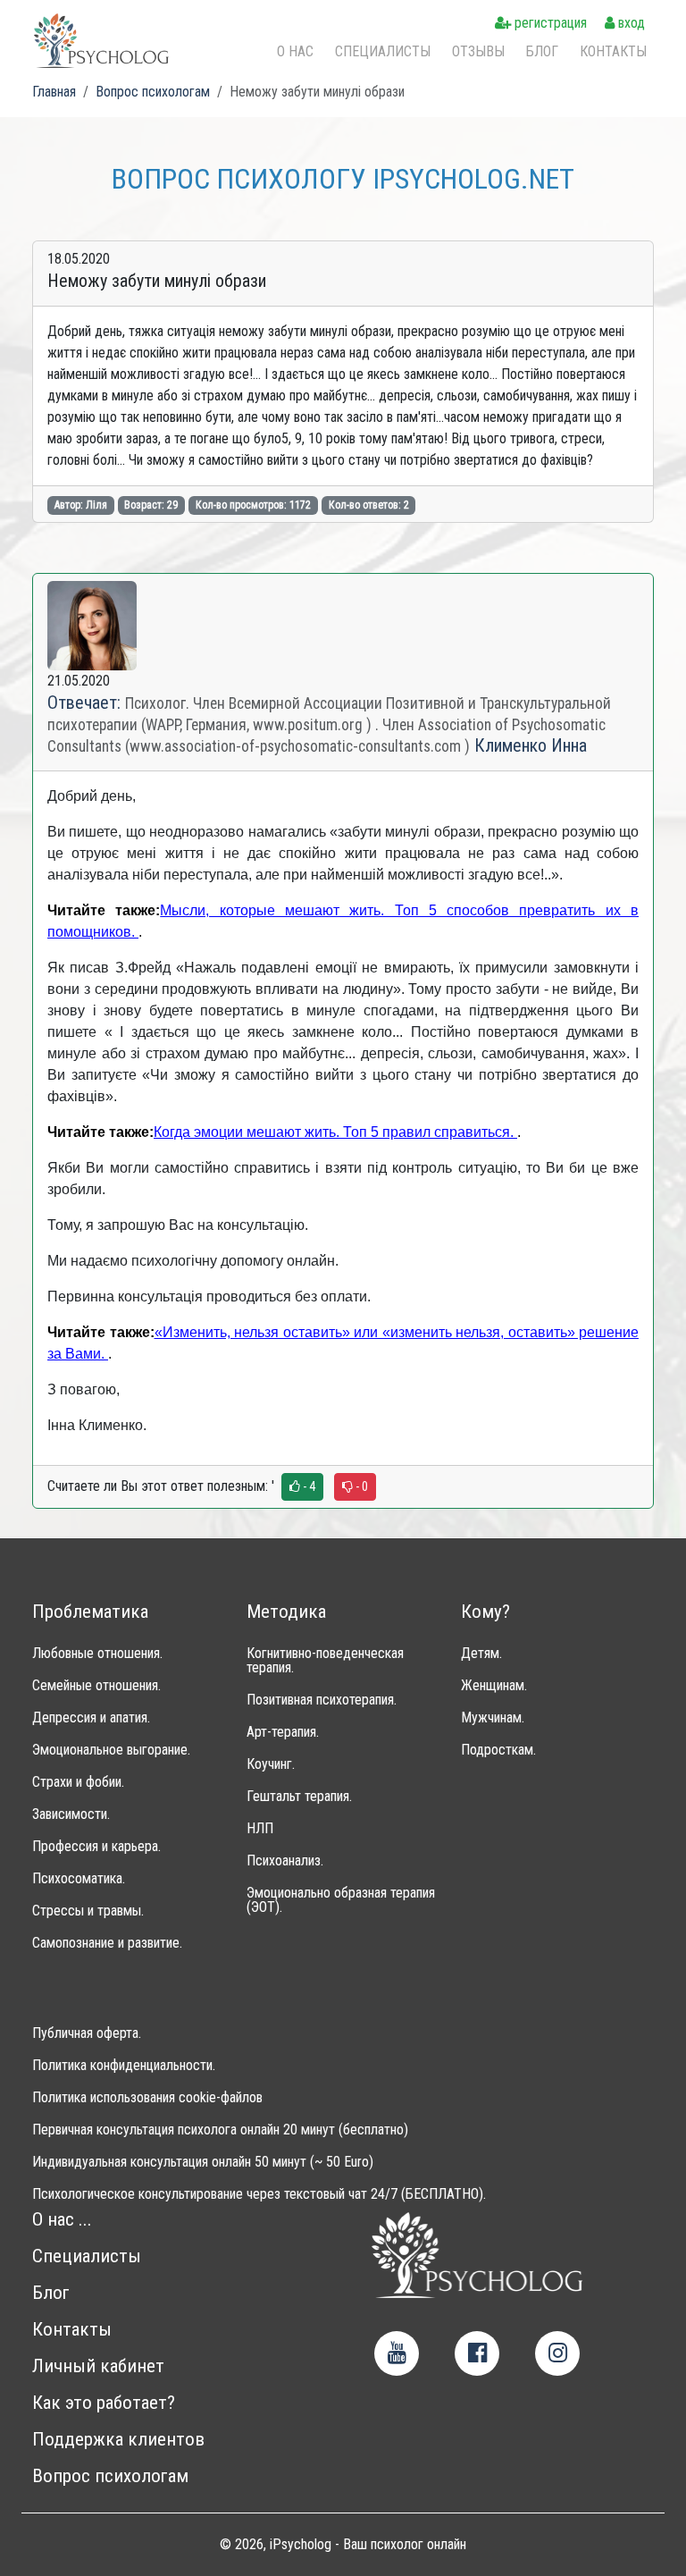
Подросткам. (498, 1750)
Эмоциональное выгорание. (111, 1750)
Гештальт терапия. (299, 1797)
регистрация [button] (549, 23)
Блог (542, 51)
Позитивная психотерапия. (322, 1700)
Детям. (481, 1654)
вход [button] (630, 23)
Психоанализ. (285, 1861)
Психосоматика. (79, 1879)
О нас (295, 51)
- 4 (308, 1486)
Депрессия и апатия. (91, 1718)
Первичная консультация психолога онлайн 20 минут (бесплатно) (220, 2130)
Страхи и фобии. (78, 1782)
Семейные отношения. (96, 1686)
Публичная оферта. (87, 2033)
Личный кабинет (98, 2366)
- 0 (360, 1486)
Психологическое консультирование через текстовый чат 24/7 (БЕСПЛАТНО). (259, 2194)
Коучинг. (271, 1764)
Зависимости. (71, 1814)
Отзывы (478, 51)
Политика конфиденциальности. (124, 2066)
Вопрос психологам (110, 2476)
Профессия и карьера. (96, 1847)
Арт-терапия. (283, 1732)
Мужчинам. (493, 1718)
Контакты (613, 51)
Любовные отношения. (97, 1654)
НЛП (260, 1829)
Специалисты (383, 51)
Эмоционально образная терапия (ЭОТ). (341, 1900)
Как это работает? (104, 2403)
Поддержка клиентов (118, 2440)
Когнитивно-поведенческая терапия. (325, 1661)
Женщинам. (494, 1686)
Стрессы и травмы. (88, 1911)
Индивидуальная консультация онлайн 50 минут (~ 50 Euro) (203, 2162)
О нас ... (62, 2220)
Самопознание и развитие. (107, 1943)
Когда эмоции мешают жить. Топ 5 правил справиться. (335, 1132)
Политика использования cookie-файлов (147, 2098)
